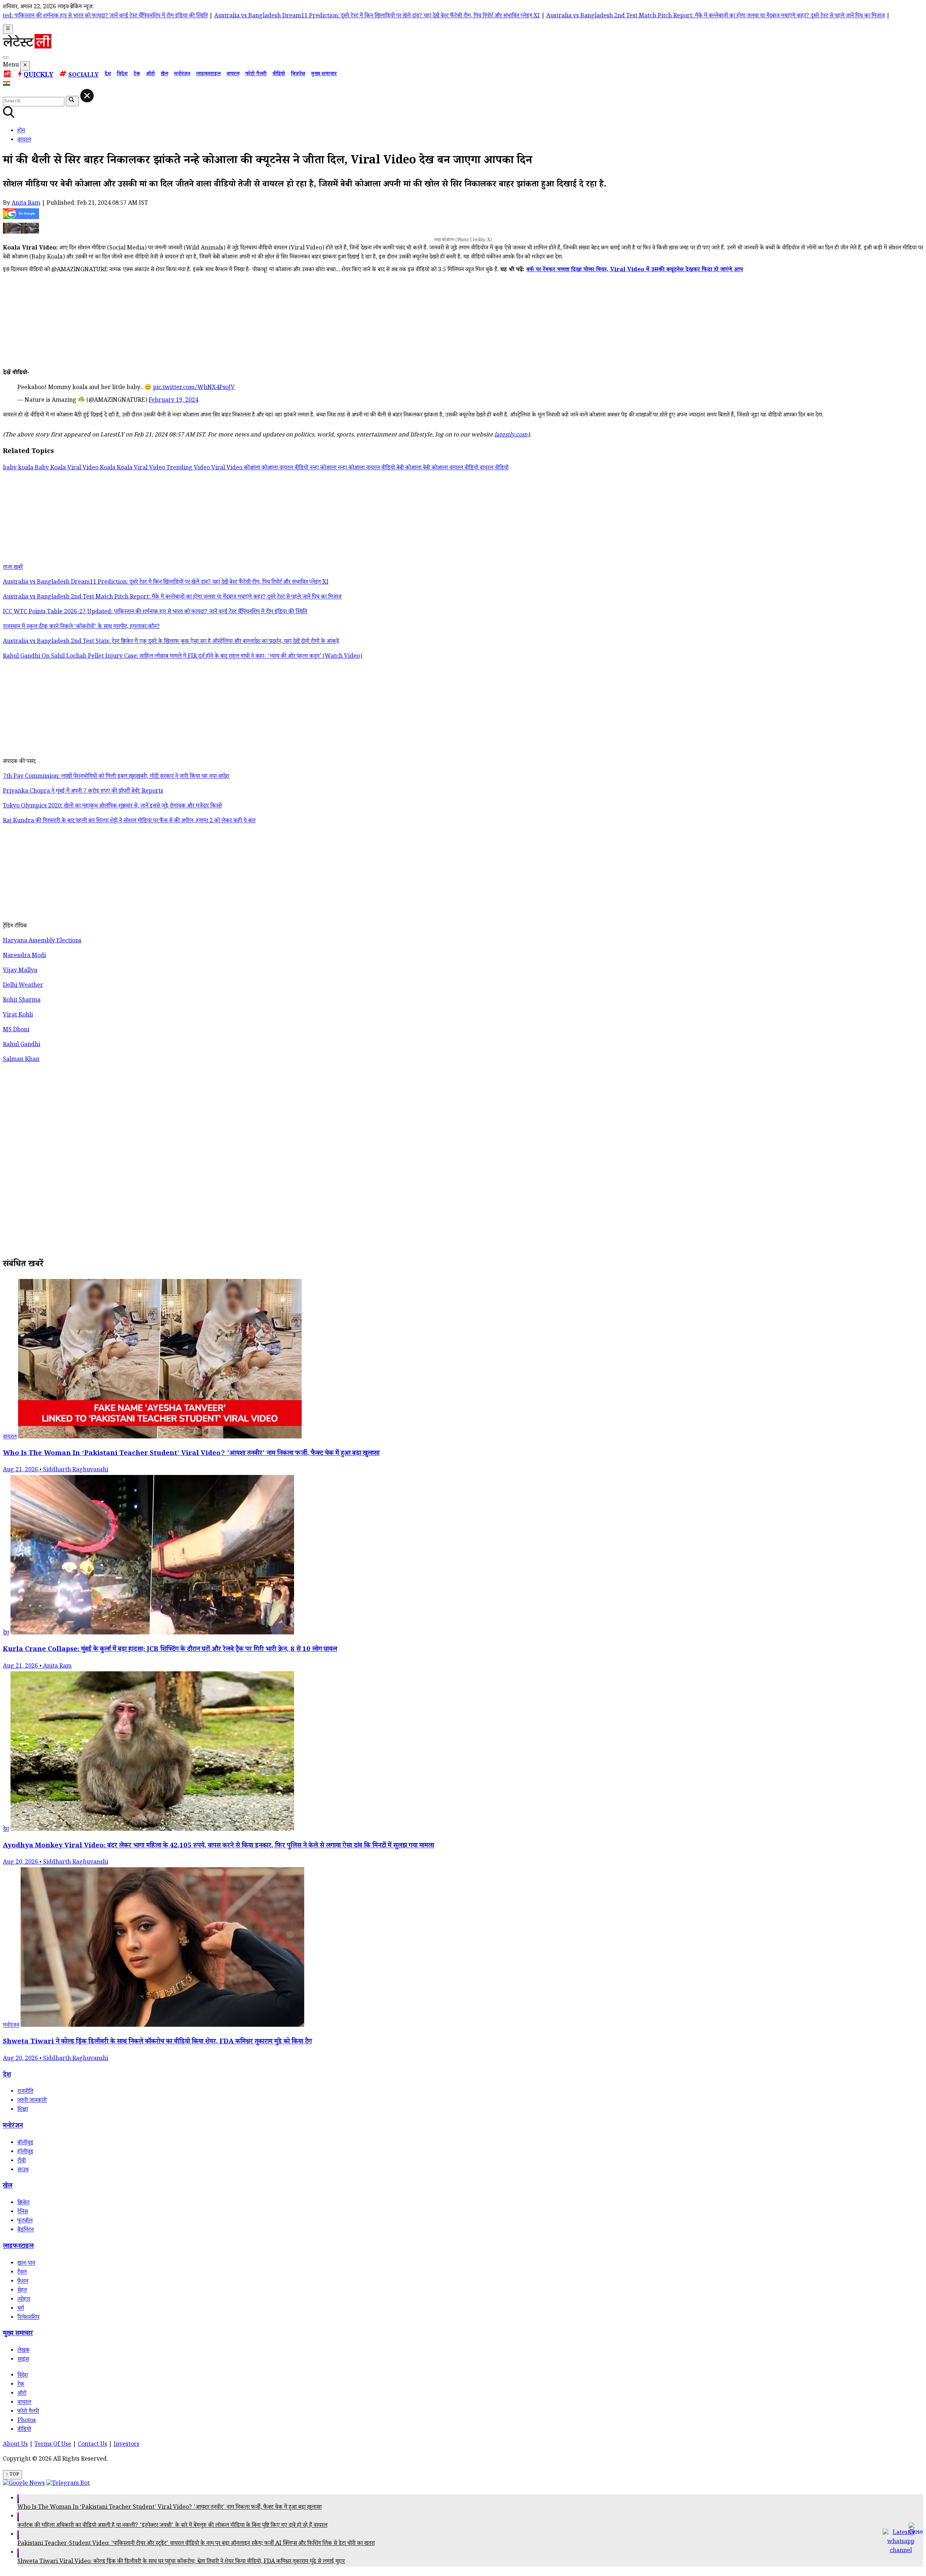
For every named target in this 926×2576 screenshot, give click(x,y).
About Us (15, 2445)
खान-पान (26, 2264)
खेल (164, 74)
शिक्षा (23, 2110)
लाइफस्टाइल (208, 74)
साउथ (23, 2170)
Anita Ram (26, 204)
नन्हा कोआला (324, 468)
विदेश (122, 74)
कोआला (253, 468)
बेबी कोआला (410, 468)
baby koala (19, 468)
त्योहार (24, 2300)
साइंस (23, 2360)
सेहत (22, 2291)
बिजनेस (298, 74)
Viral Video (228, 468)
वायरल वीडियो (494, 468)
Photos (27, 2421)
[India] (7, 85)
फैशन (23, 2282)
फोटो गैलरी (256, 74)
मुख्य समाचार (324, 74)
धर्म (21, 2309)
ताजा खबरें (13, 568)
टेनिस (23, 2212)
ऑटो (150, 74)
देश (108, 74)
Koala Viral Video (142, 468)
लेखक (24, 2351)
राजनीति (25, 2092)
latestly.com (511, 436)
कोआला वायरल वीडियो (286, 468)
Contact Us (92, 2445)
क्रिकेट (24, 2203)
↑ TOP (12, 2475)
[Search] (6, 57)
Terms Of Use (53, 2445)
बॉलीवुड (25, 2143)
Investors (126, 2445)
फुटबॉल (25, 2221)
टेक (137, 74)
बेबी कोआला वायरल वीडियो (451, 468)
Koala (108, 468)
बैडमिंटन (26, 2230)
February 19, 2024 (173, 401)
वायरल (233, 74)
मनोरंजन (182, 74)
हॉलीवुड (25, 2152)
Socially (84, 76)
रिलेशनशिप (28, 2318)
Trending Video (189, 468)
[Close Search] (87, 96)
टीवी (22, 2161)
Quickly (39, 76)
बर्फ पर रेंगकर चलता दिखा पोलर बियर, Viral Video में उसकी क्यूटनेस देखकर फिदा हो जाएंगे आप (635, 270)
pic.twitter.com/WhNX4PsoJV (194, 388)
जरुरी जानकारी (32, 2101)
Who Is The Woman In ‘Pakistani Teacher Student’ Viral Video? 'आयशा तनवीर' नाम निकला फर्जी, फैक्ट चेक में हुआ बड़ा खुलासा (169, 2508)
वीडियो (279, 74)
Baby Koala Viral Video (67, 468)
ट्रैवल (22, 2273)
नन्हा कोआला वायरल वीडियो (367, 468)
